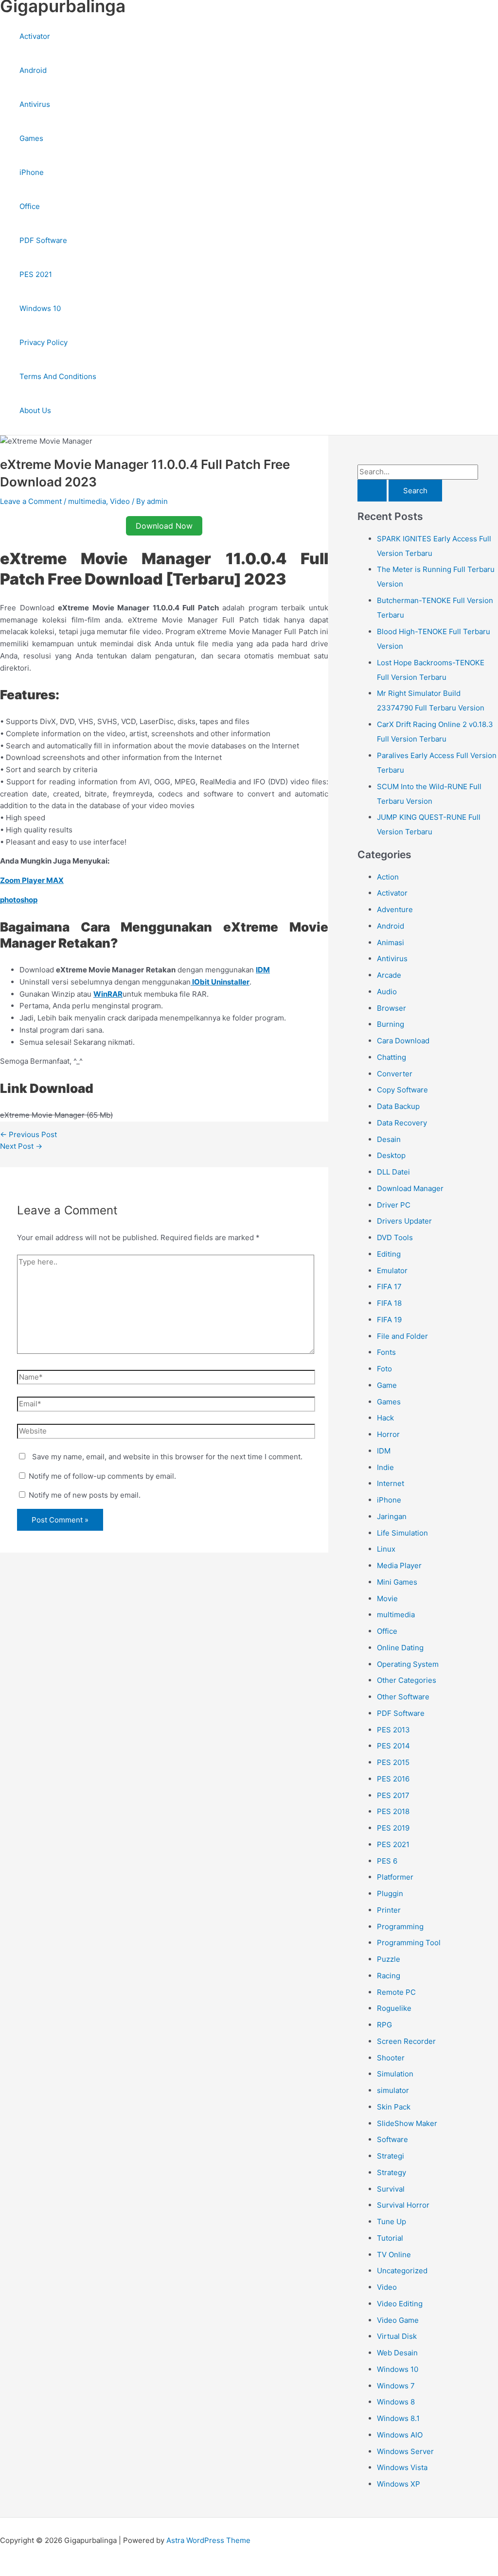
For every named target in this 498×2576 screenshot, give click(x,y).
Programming (400, 1927)
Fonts (386, 1352)
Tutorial (390, 2238)
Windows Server (405, 2451)
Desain (389, 1139)
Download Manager (410, 1188)
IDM (384, 1451)
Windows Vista (402, 2467)
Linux (386, 1549)
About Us (35, 410)
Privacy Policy (44, 342)
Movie (387, 1599)
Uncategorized (402, 2271)
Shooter (391, 2058)
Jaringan (392, 1516)
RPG (384, 2025)
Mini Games (397, 1582)
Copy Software (402, 1090)
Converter (395, 1074)
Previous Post (28, 1134)
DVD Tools (395, 1237)
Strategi (391, 2156)
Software (392, 2139)
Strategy (391, 2172)
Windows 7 (396, 2386)
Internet (391, 1483)
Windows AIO (400, 2435)
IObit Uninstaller (220, 982)
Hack (385, 1418)
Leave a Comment (31, 501)
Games (31, 138)
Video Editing (400, 2304)
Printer (389, 1910)
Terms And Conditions (58, 376)
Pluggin (390, 1893)
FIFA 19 (389, 1320)
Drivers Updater (404, 1221)
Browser (391, 1008)
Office (30, 206)
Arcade (389, 975)
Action (388, 877)
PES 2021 (36, 274)
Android (33, 70)
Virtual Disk (397, 2336)
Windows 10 (40, 308)
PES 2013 (393, 1730)
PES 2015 (393, 1762)
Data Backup (398, 1106)
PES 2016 (393, 1779)
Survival (391, 2189)
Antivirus (35, 104)
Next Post (21, 1146)
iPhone (32, 172)
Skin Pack (394, 2107)
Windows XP (399, 2484)
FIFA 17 (389, 1287)
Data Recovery (402, 1123)
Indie (385, 1467)
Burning (391, 1024)
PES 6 (387, 1861)
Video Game (398, 2320)
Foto (384, 1369)
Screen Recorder (406, 2041)
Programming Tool (409, 1943)
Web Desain (397, 2353)
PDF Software (43, 240)
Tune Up (391, 2222)
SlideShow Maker (407, 2123)
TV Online (394, 2255)
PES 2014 (393, 1746)
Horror (388, 1434)
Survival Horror (403, 2205)
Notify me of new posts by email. (85, 1495)
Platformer (395, 1877)
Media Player (399, 1565)
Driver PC (394, 1205)
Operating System (408, 1664)
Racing (389, 1976)
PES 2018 (393, 1811)
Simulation (395, 2074)
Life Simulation (402, 1533)
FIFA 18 (389, 1303)
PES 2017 (393, 1795)
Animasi (391, 942)
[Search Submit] (372, 491)
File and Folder (402, 1336)
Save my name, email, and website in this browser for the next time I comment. (167, 1457)
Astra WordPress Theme (208, 2540)
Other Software (403, 1697)
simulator (393, 2090)
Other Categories (407, 1680)
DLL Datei (393, 1172)
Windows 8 (396, 2402)
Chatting (391, 1057)
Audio (387, 992)
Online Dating (400, 1648)
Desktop (391, 1155)
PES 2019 (393, 1828)
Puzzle (389, 1959)
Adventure (395, 909)
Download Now (164, 526)
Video (120, 501)
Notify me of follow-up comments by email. (102, 1476)
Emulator (392, 1271)
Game (387, 1385)
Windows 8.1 (398, 2418)
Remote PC (396, 1992)
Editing (389, 1254)
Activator (35, 36)
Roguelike (394, 2008)
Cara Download (403, 1041)
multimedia (87, 501)
